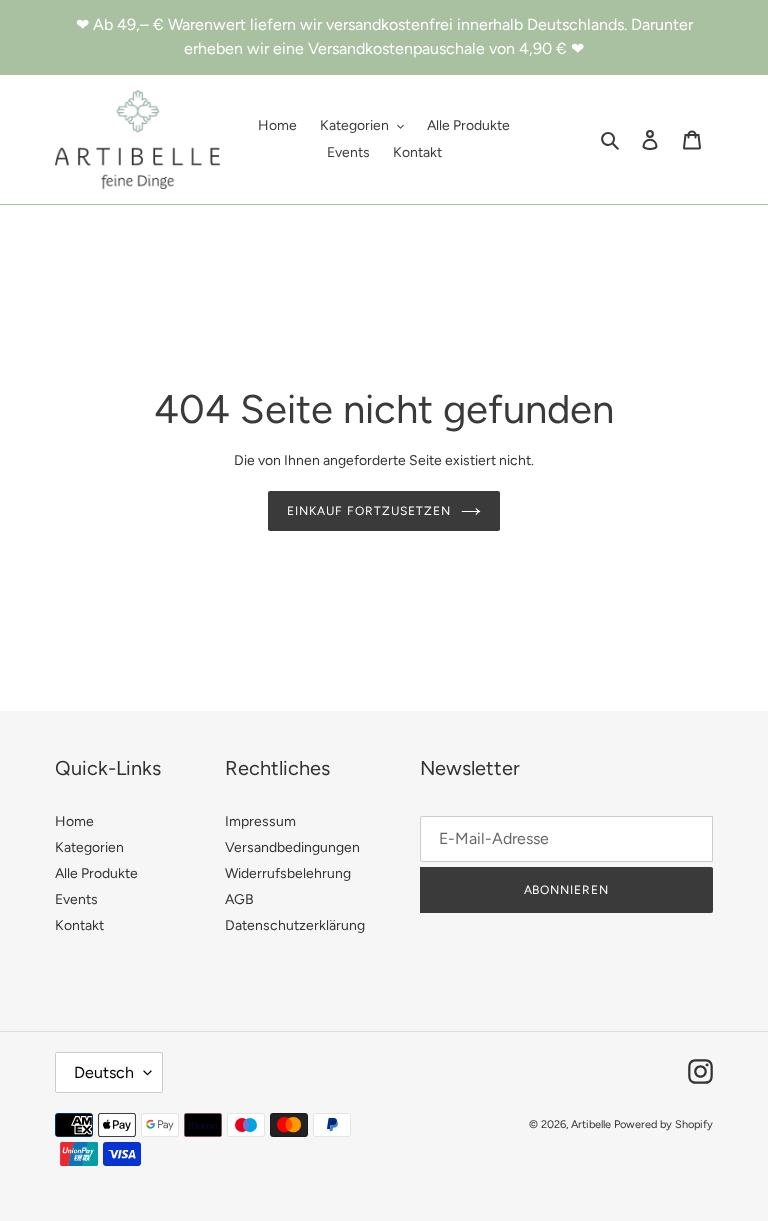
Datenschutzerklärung (295, 925)
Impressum (260, 821)
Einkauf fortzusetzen (368, 511)
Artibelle (591, 1124)
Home (74, 821)
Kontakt (79, 925)
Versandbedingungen (292, 847)
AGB (239, 899)
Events (76, 899)
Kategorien (89, 847)
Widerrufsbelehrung (288, 873)
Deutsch (104, 1072)
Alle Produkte (96, 873)
